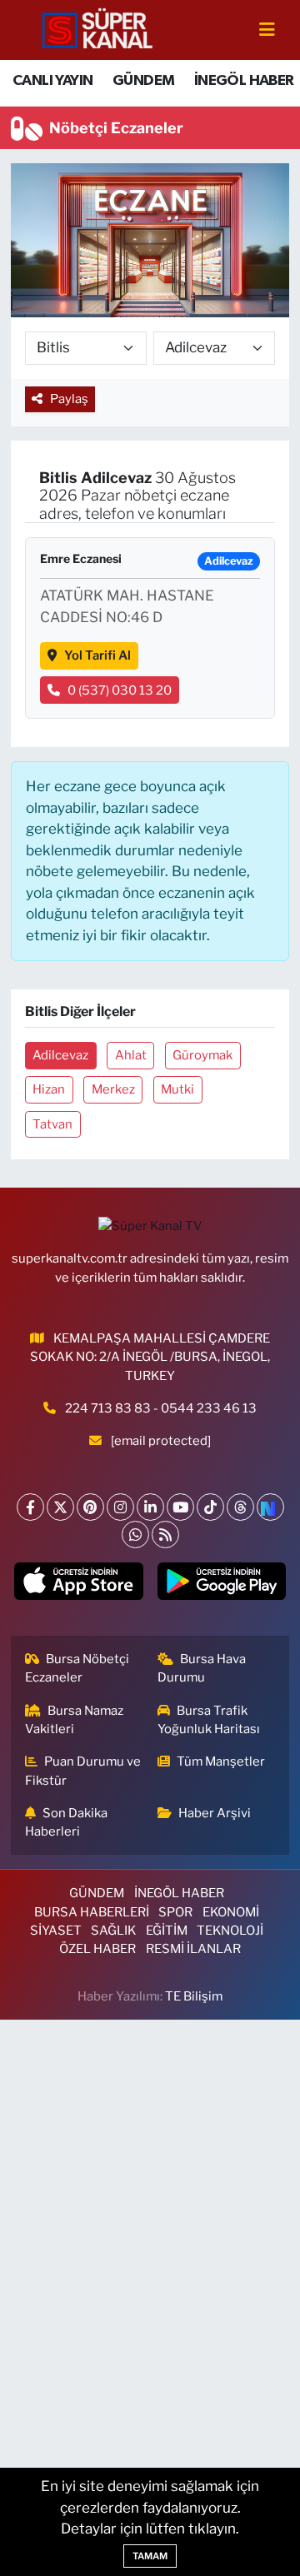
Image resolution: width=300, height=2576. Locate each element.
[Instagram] (120, 1507)
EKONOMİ (231, 1912)
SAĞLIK (113, 1931)
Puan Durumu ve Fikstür (83, 1771)
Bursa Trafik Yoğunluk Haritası (209, 1720)
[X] (60, 1507)
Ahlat (131, 1055)
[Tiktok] (210, 1507)
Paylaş (69, 399)
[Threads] (240, 1507)
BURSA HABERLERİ (92, 1912)
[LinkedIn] (150, 1507)
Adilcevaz (60, 1055)
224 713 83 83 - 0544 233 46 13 (161, 1408)
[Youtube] (180, 1507)
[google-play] (221, 1585)
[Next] (270, 1507)
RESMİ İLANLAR (193, 1949)
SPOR (175, 1912)
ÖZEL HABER (97, 1949)
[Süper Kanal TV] (98, 29)
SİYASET (56, 1931)
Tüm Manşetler (221, 1761)
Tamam (150, 2556)
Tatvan (52, 1124)
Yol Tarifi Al (97, 655)
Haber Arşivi (215, 1813)
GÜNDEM (143, 81)
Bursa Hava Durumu (202, 1668)
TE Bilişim (194, 1996)
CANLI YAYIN (52, 81)
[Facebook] (30, 1507)
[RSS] (165, 1535)
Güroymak (202, 1055)
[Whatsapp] (135, 1535)
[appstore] (79, 1585)
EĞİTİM (167, 1931)
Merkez (113, 1089)
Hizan (49, 1089)
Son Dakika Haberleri (67, 1822)
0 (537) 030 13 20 (120, 690)
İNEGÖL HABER (244, 81)
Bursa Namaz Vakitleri (75, 1720)
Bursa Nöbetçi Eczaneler (77, 1668)
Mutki (177, 1089)
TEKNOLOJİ (230, 1931)
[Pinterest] (90, 1507)
